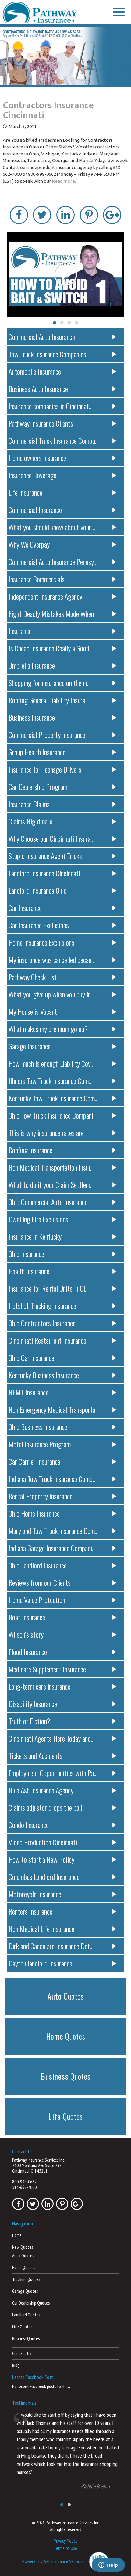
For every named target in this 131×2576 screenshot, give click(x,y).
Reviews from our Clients (40, 1582)
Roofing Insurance (30, 1150)
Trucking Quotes (26, 2279)
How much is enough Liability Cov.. (51, 1063)
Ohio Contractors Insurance (42, 1323)
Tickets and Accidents (35, 1755)
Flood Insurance (28, 1652)
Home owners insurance (37, 458)
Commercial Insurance (35, 510)
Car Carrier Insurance (34, 1461)
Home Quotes (24, 2267)
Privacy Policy (65, 2541)
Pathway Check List (33, 977)
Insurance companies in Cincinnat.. (50, 406)
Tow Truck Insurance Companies (47, 354)
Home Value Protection (37, 1600)
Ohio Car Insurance (31, 1358)
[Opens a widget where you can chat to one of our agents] (108, 2565)
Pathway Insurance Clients (41, 423)
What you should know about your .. (52, 527)
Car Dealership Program (38, 787)
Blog (16, 2365)
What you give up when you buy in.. (51, 994)
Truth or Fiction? (29, 1721)
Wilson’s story (26, 1634)
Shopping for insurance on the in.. (49, 683)
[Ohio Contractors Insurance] (65, 56)
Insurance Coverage (32, 475)
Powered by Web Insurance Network (53, 2561)
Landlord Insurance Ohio (38, 890)
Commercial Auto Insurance (42, 337)
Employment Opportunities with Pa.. (52, 1773)
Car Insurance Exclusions (39, 925)
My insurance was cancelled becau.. (51, 960)
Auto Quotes (23, 2256)
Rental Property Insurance (41, 1496)
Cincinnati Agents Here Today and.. (51, 1738)
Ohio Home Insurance (34, 1513)
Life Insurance (25, 492)
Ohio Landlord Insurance (38, 1565)
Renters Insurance (30, 1911)
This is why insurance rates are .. (48, 1133)
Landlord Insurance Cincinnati (44, 873)
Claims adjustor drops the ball (45, 1807)
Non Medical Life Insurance (41, 1929)
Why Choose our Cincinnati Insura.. (51, 838)
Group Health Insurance (37, 752)
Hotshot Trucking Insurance (42, 1306)
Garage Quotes (25, 2291)
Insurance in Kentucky (35, 1236)
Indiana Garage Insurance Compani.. (51, 1548)
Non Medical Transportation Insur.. (51, 1167)
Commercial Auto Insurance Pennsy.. (52, 562)
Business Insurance (32, 717)
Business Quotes (26, 2338)
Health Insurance (29, 1271)
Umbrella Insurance (32, 665)
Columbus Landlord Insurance (44, 1877)
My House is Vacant (33, 1011)
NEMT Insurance (28, 1392)
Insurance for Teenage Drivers (45, 769)
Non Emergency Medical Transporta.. (53, 1409)
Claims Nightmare (30, 821)
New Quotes (23, 2247)
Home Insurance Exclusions (41, 942)
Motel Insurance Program (40, 1444)
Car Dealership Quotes (31, 2303)
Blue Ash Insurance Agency (41, 1790)
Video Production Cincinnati (43, 1842)
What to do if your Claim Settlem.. (51, 1184)
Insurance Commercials (37, 579)
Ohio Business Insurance (38, 1427)
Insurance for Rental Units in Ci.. (48, 1288)
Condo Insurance (29, 1825)
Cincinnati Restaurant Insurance (47, 1340)
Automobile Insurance (35, 371)
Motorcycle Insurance (35, 1894)
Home (17, 2235)
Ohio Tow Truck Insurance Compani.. (52, 1115)
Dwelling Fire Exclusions (38, 1219)
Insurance (20, 631)
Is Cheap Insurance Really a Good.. (50, 648)
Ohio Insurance (26, 1254)
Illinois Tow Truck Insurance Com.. (50, 1081)
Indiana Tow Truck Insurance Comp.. (52, 1479)
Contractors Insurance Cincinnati (48, 110)
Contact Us (22, 2353)
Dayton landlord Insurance (40, 1963)
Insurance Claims (29, 804)
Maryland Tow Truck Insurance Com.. (53, 1531)
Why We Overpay (29, 544)
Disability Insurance (33, 1704)
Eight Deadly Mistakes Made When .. (53, 613)
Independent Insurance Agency (45, 596)
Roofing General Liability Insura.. (48, 700)
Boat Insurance (27, 1617)
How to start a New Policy (41, 1859)
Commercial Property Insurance (47, 735)
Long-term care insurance (39, 1686)
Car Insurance (25, 908)
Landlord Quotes (26, 2315)
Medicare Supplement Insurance (47, 1669)
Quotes (66, 1996)
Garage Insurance (30, 1046)
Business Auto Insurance (38, 389)
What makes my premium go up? (48, 1029)
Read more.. (64, 181)
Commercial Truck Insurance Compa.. (53, 440)
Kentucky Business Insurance (44, 1375)
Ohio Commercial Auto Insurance (48, 1202)
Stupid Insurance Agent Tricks (45, 856)
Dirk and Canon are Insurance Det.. (50, 1946)
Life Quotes (22, 2327)
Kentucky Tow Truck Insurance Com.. (53, 1098)
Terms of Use (65, 2548)
